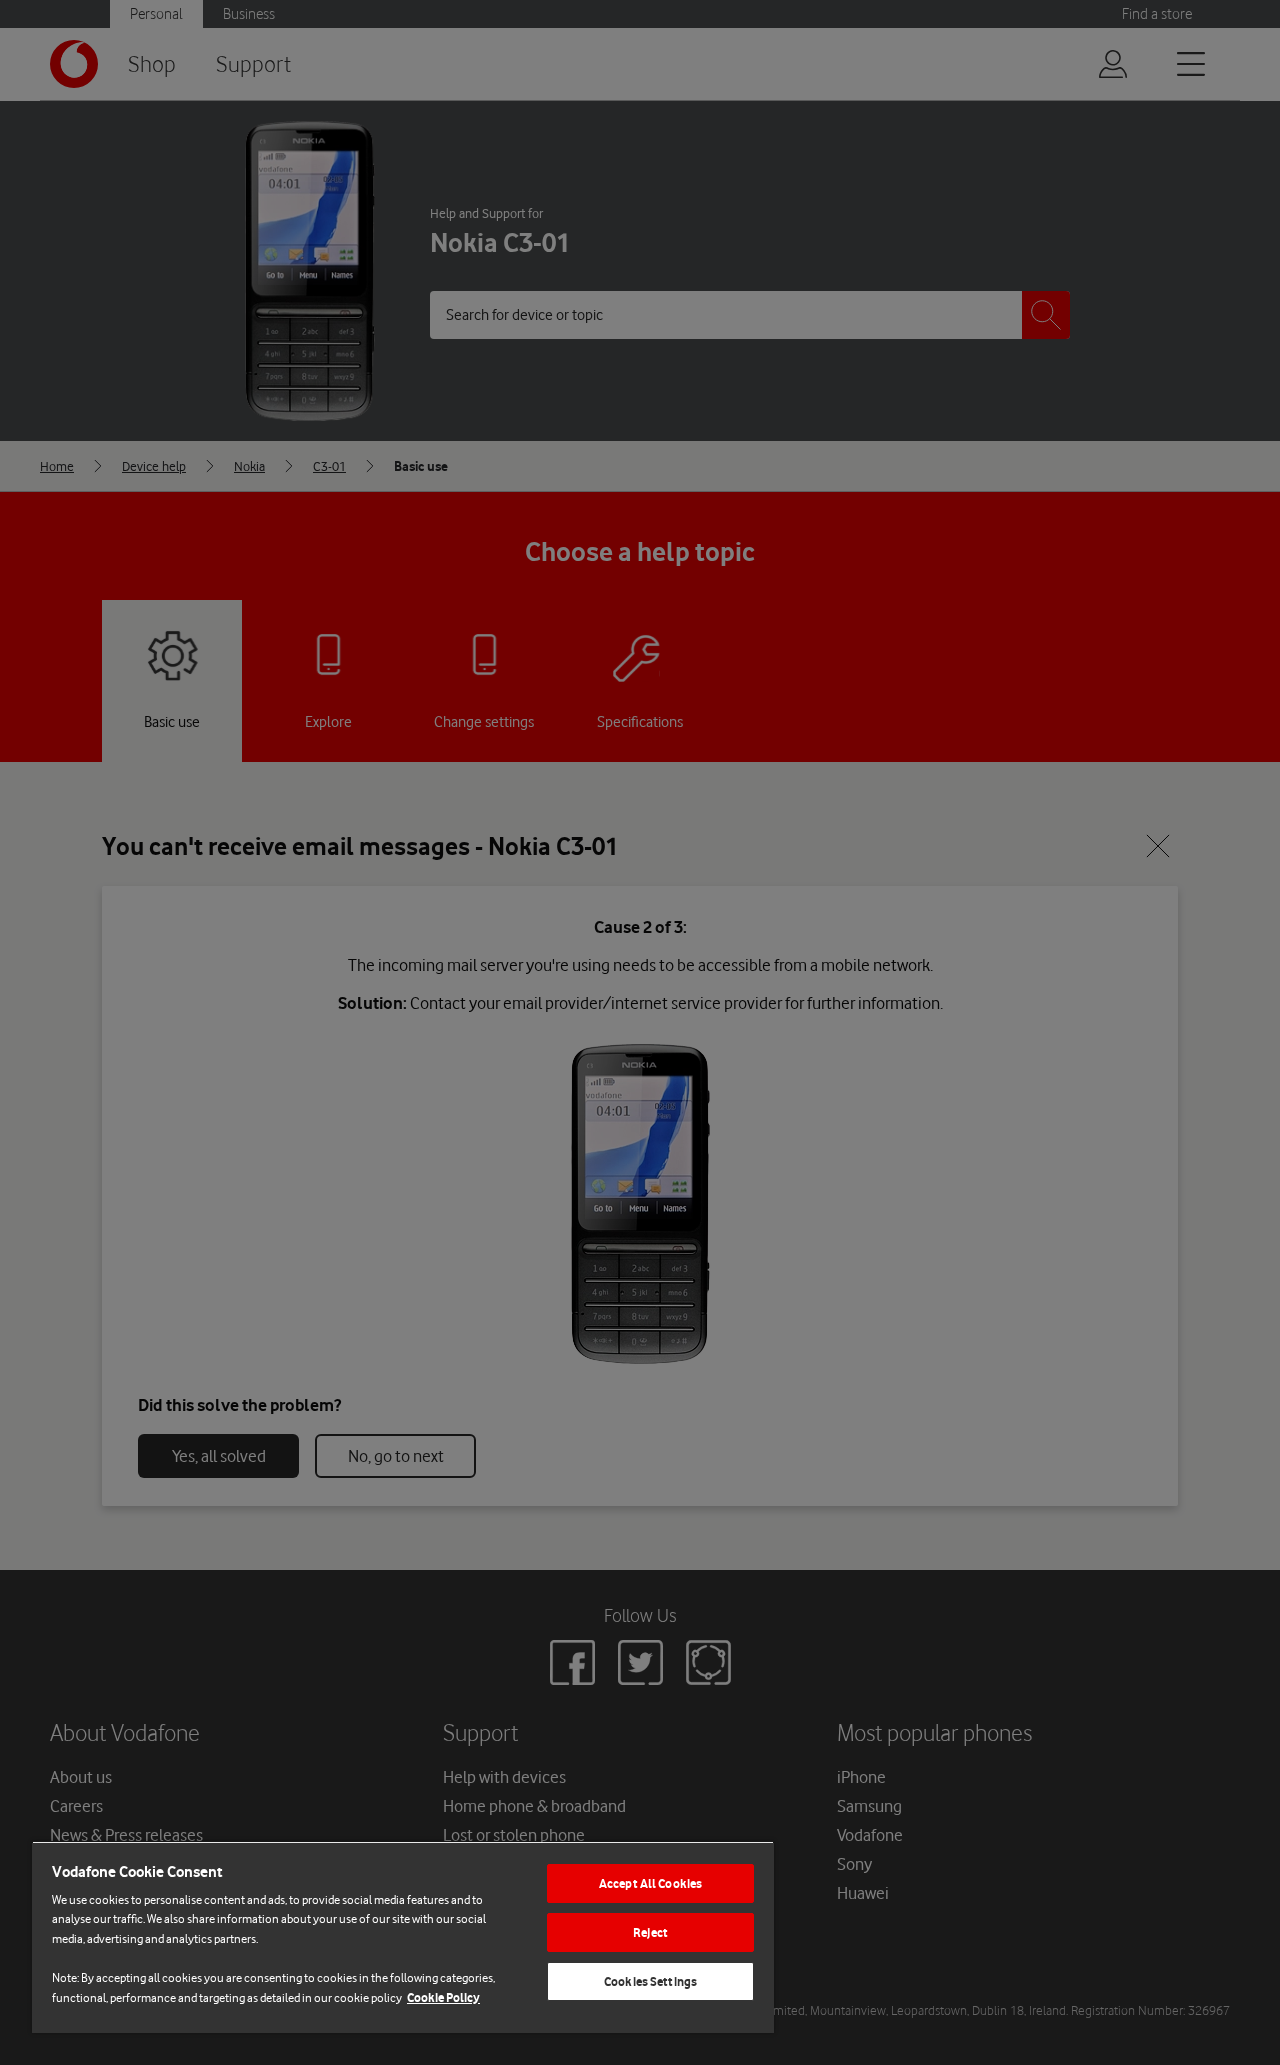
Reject (650, 1932)
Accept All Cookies (650, 1883)
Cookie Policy (443, 1997)
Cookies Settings (650, 1981)
